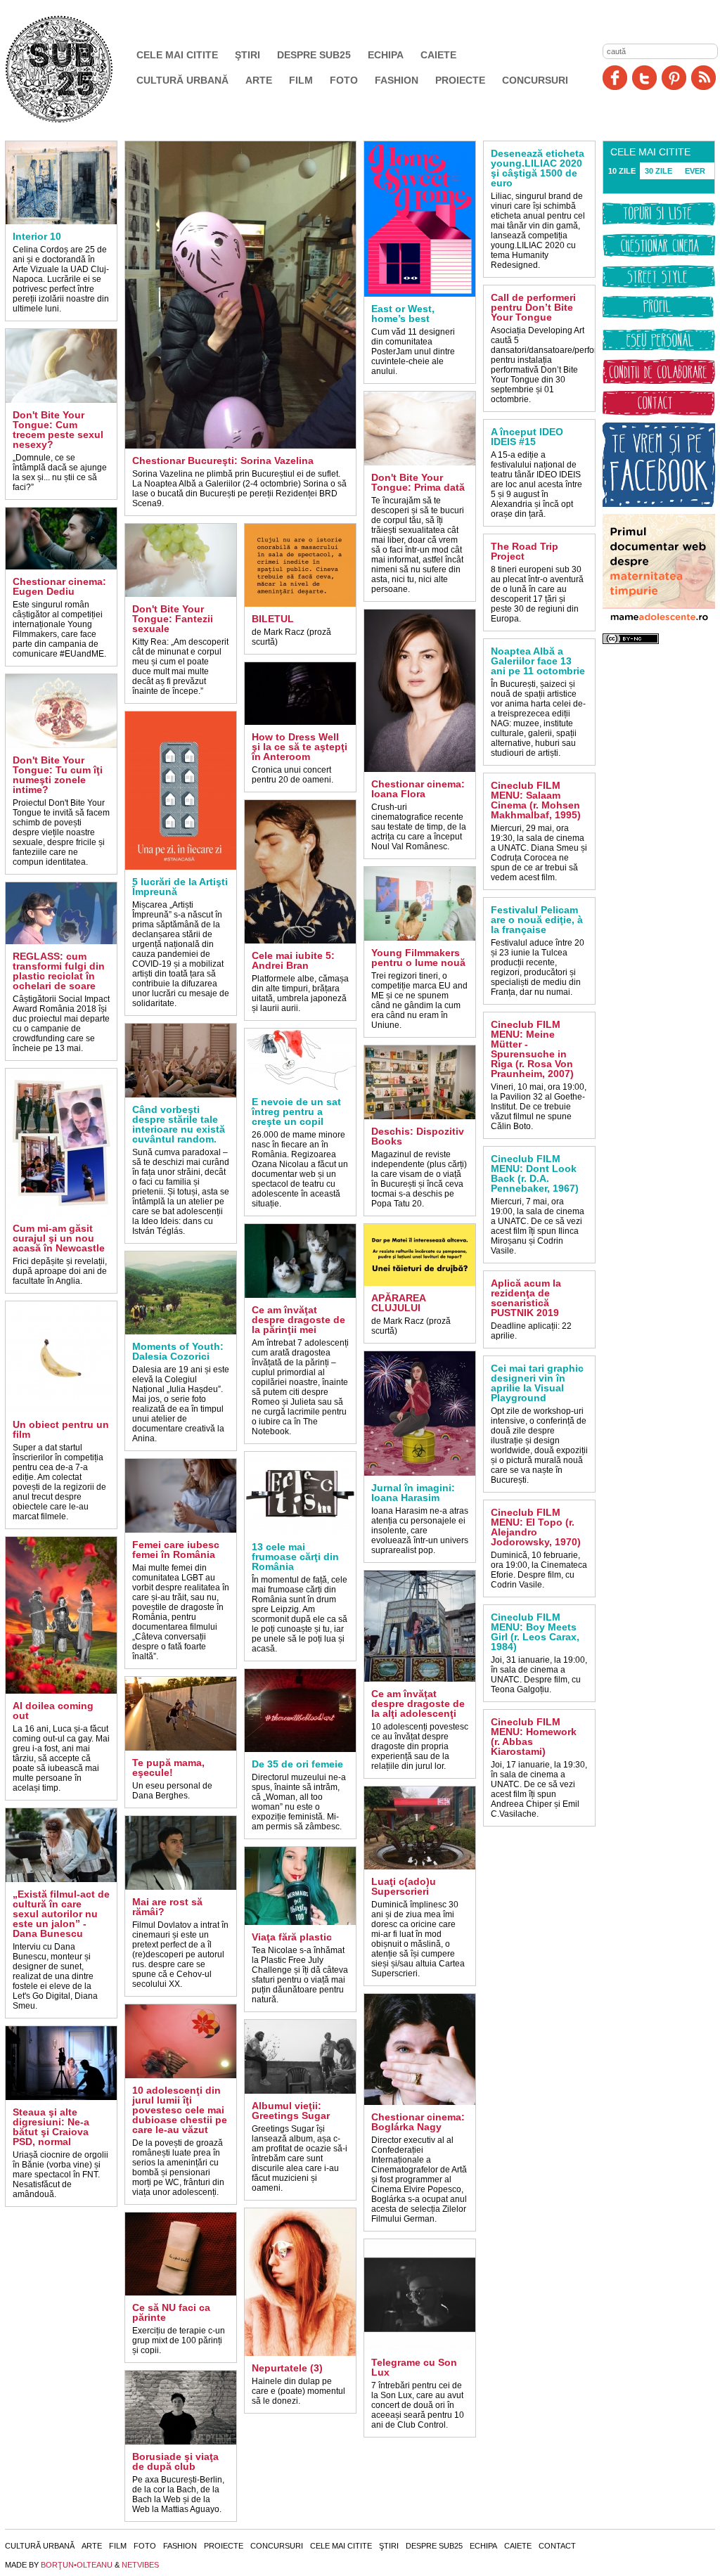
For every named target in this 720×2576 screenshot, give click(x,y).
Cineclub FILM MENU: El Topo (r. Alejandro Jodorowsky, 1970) (536, 1527)
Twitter (644, 78)
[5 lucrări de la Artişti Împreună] (181, 867)
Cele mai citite (177, 55)
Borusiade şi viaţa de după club (175, 2461)
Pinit (674, 78)
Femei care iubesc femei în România (176, 1550)
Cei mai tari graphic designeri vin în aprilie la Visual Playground (537, 1383)
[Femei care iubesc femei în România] (181, 1530)
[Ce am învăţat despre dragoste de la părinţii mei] (300, 1295)
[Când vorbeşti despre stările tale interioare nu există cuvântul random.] (181, 1095)
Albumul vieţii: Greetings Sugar (291, 2111)
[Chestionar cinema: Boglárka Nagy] (420, 2102)
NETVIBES (140, 2565)
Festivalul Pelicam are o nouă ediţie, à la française (537, 920)
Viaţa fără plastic (292, 1937)
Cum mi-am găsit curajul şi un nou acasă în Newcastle (59, 1238)
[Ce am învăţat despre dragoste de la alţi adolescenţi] (420, 1679)
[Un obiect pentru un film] (61, 1410)
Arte (259, 80)
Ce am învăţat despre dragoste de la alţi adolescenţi (418, 1704)
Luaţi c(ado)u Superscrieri (404, 1886)
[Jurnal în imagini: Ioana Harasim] (420, 1473)
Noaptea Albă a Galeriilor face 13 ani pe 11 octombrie (538, 661)
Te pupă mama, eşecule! (168, 1767)
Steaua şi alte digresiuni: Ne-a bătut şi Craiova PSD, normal (51, 2127)
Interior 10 (37, 236)
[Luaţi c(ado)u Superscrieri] (420, 1867)
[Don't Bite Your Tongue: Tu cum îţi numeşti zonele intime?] (61, 745)
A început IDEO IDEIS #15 (527, 437)
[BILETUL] (300, 604)
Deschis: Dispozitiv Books (418, 1136)
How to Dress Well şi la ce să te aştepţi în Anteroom (300, 747)
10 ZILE (622, 171)
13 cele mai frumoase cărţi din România (295, 1557)
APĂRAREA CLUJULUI (398, 1303)
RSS (703, 78)
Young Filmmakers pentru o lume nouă (418, 958)
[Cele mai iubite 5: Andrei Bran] (300, 941)
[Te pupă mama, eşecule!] (181, 1748)
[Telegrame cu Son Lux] (420, 2348)
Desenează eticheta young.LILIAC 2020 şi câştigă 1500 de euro (538, 168)
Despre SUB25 (314, 55)
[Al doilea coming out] (61, 1691)
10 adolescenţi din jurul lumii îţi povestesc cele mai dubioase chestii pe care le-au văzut (180, 2110)
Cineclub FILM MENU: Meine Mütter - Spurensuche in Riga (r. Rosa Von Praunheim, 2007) (532, 1049)
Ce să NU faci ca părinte (171, 2312)
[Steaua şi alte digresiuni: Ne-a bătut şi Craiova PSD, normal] (61, 2097)
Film (301, 80)
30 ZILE (658, 171)
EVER (695, 171)
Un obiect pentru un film (61, 1429)
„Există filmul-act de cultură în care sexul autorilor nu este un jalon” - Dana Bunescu (61, 1914)
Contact (557, 2546)
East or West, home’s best (403, 314)
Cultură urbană (182, 80)
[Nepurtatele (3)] (300, 2353)
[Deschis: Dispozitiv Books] (420, 1116)
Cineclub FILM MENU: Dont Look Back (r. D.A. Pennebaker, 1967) (535, 1173)
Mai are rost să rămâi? (167, 1907)
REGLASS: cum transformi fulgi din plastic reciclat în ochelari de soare (59, 971)
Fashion (397, 80)
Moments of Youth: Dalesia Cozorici (178, 1351)
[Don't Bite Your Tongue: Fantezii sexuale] (181, 594)
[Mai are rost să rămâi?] (181, 1887)
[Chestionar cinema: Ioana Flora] (420, 769)
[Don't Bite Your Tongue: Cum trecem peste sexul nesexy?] (61, 400)
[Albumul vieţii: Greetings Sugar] (300, 2091)
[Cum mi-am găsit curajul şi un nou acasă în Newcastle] (61, 1213)
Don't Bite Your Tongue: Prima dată (418, 482)
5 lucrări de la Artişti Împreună (180, 887)
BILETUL (273, 619)
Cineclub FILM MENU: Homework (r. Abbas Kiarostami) (534, 1737)
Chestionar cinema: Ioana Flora (418, 789)
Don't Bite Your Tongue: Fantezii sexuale (173, 619)
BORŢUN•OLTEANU (77, 2565)
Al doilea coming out (53, 1711)
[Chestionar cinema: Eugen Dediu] (61, 567)
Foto (344, 80)
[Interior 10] (61, 221)
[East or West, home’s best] (420, 294)
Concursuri (535, 80)
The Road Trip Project (525, 551)
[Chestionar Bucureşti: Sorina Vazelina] (240, 446)
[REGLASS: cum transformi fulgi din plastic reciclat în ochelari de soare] (61, 941)
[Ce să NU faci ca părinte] (181, 2293)
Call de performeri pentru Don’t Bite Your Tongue (533, 307)
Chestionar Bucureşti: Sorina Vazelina (223, 461)
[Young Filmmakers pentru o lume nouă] (420, 938)
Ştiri (247, 55)
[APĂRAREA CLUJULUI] (420, 1283)
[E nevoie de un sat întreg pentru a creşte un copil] (300, 1087)
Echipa (386, 55)
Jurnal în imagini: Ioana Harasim (413, 1493)
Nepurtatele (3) (287, 2368)
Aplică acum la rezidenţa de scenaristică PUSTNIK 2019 (526, 1298)
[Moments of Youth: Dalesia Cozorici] (181, 1332)
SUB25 (75, 69)
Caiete (438, 55)
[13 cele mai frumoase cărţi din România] (300, 1532)
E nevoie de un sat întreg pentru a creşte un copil (296, 1112)
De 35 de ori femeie (297, 1764)
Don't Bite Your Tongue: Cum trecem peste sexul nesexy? (58, 430)
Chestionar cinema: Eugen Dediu (59, 586)
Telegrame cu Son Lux (414, 2367)
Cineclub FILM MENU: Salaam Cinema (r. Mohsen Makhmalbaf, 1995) (536, 800)
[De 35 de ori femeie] (300, 1749)
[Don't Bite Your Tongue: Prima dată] (420, 463)
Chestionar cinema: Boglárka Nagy (418, 2122)
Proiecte (460, 80)
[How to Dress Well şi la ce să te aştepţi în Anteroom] (300, 722)
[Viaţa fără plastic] (300, 1922)
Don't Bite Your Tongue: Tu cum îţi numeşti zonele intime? (58, 775)
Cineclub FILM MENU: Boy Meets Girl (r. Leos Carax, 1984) (535, 1632)
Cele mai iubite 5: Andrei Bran (293, 960)
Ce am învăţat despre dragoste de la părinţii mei (298, 1320)
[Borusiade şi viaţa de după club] (181, 2442)
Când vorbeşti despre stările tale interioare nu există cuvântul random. (179, 1124)
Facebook (615, 78)
